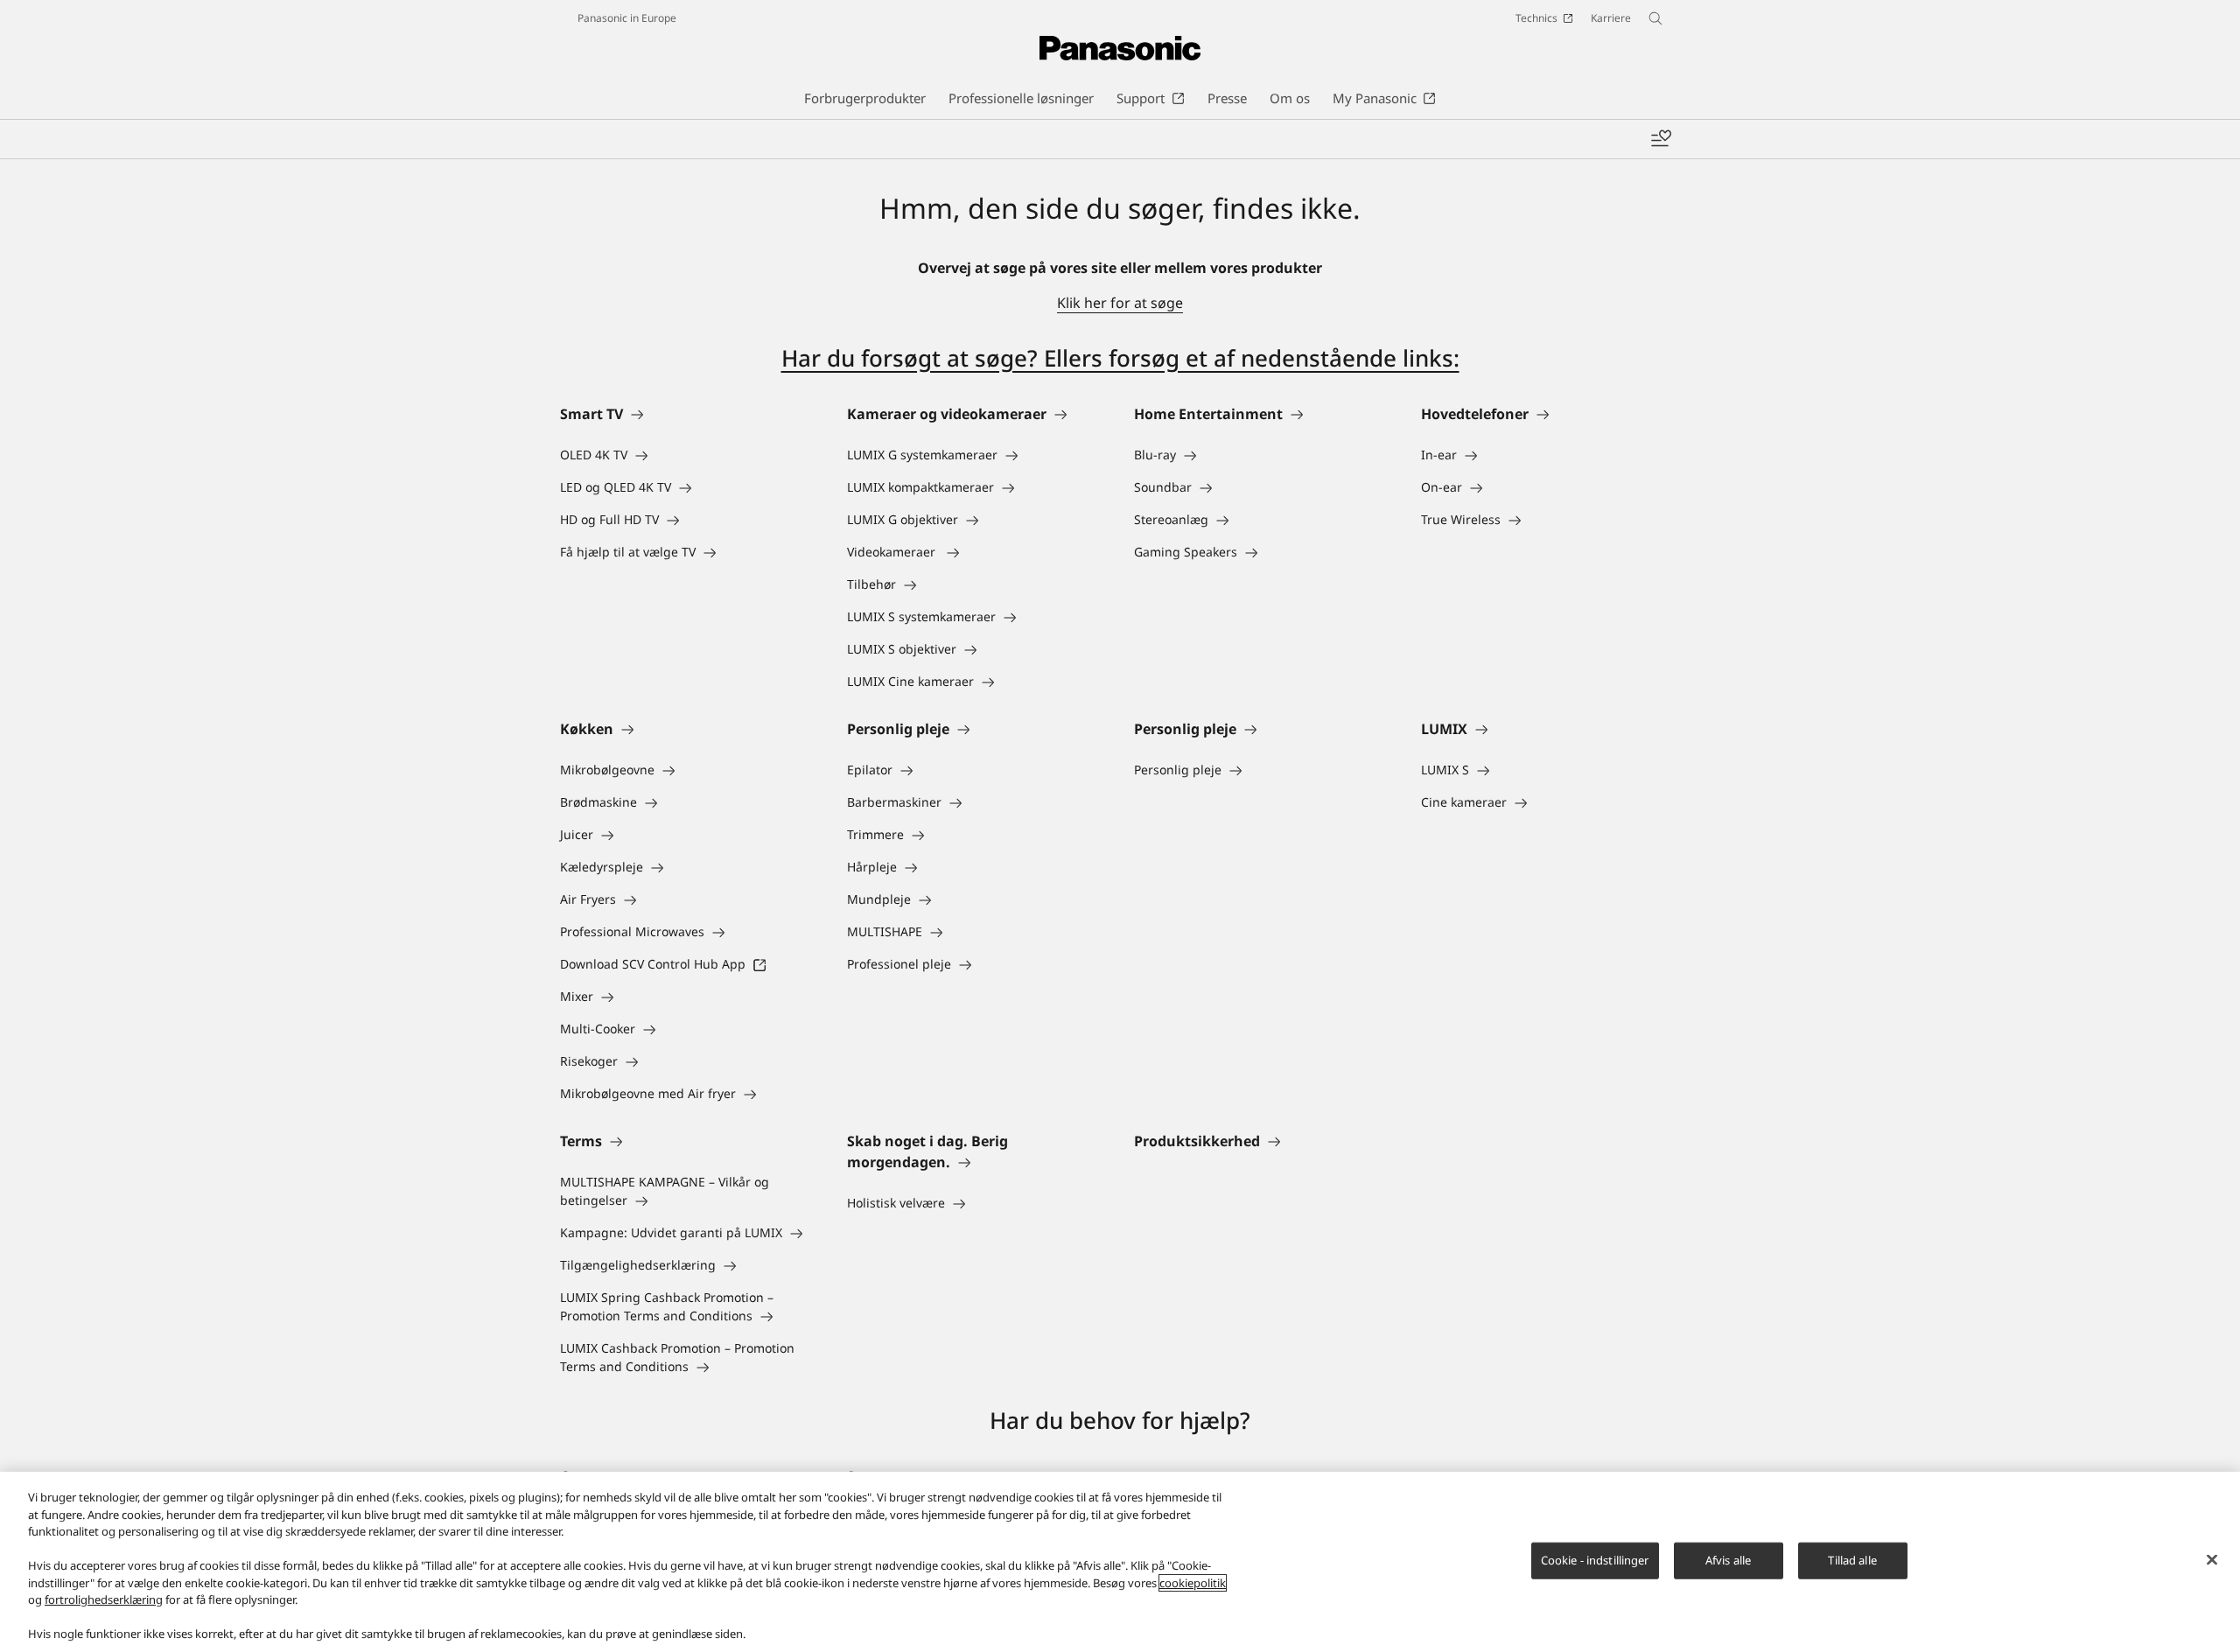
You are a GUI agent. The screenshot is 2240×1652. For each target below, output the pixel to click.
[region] (1120, 1562)
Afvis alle (1728, 1560)
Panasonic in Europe (627, 18)
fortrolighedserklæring (104, 1599)
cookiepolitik (1193, 1583)
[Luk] (2212, 1560)
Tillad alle (1852, 1560)
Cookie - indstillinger (1595, 1560)
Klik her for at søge (1120, 303)
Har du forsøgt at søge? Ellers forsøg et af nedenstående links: (1120, 358)
